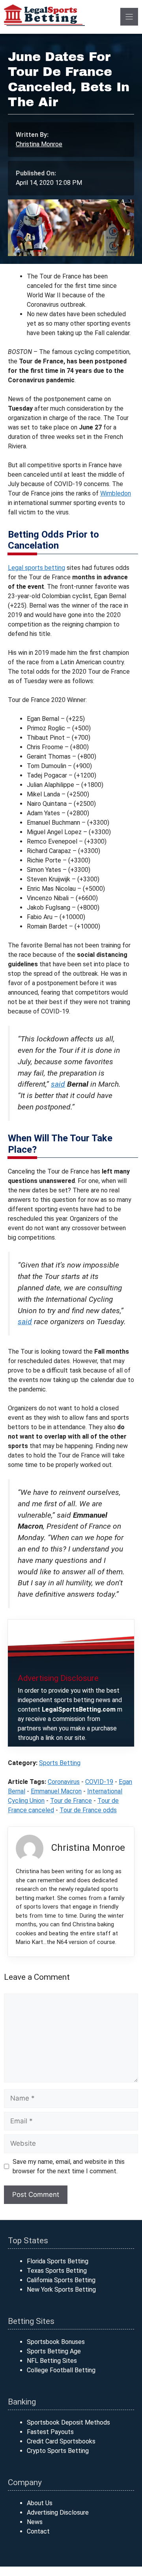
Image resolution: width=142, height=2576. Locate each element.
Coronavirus (64, 1782)
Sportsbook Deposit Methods (68, 2422)
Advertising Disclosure (58, 2512)
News (35, 2522)
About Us (40, 2503)
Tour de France (71, 1801)
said (58, 1084)
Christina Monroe (39, 144)
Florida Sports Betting (58, 2261)
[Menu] (129, 17)
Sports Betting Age (54, 2351)
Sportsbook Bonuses (56, 2342)
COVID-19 (99, 1782)
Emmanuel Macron (56, 1791)
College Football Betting (61, 2370)
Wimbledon (116, 493)
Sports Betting (60, 1763)
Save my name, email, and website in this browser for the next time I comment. (69, 2166)
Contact (38, 2531)
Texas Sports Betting (57, 2271)
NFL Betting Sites (52, 2361)
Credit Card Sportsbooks (61, 2441)
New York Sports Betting (61, 2289)
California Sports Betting (61, 2280)
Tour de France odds (88, 1810)
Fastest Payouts (50, 2432)
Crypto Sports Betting (58, 2451)
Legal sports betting (36, 568)
